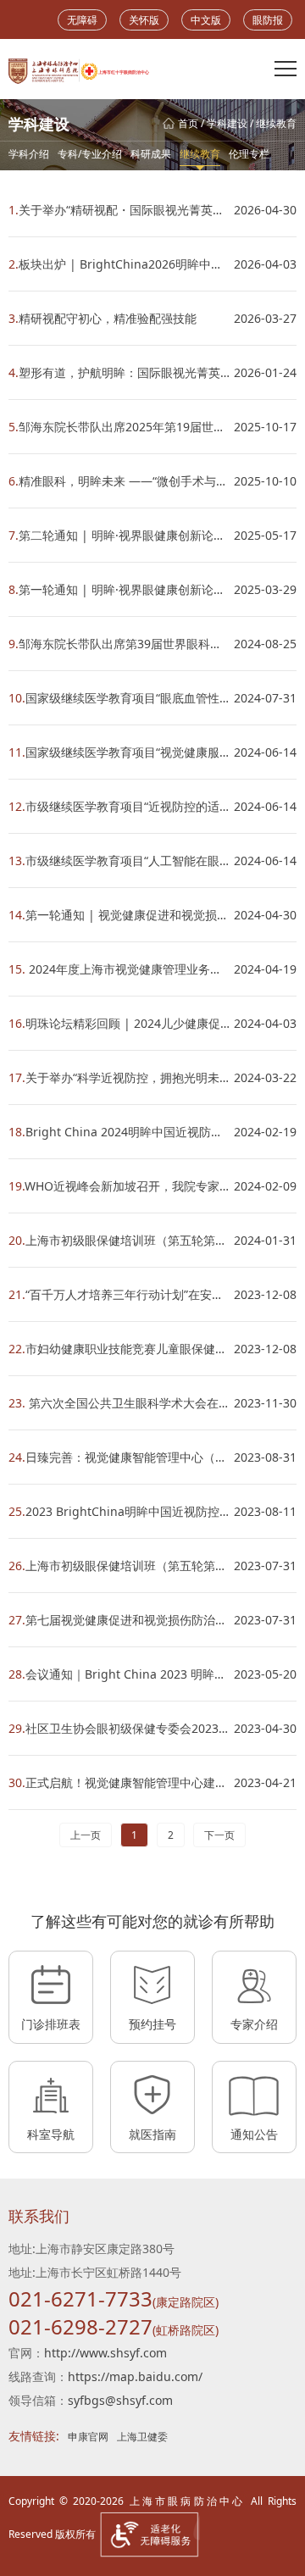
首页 (188, 123)
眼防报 (268, 20)
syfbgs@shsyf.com (120, 2400)
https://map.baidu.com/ (135, 2376)
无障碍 (82, 20)
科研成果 (151, 154)
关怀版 (144, 20)
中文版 (206, 20)
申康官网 (88, 2437)
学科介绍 (29, 154)
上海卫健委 (142, 2437)
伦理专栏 (249, 154)
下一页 (219, 1835)
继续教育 (276, 123)
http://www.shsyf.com (105, 2353)
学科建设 (227, 123)
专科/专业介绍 (90, 154)
